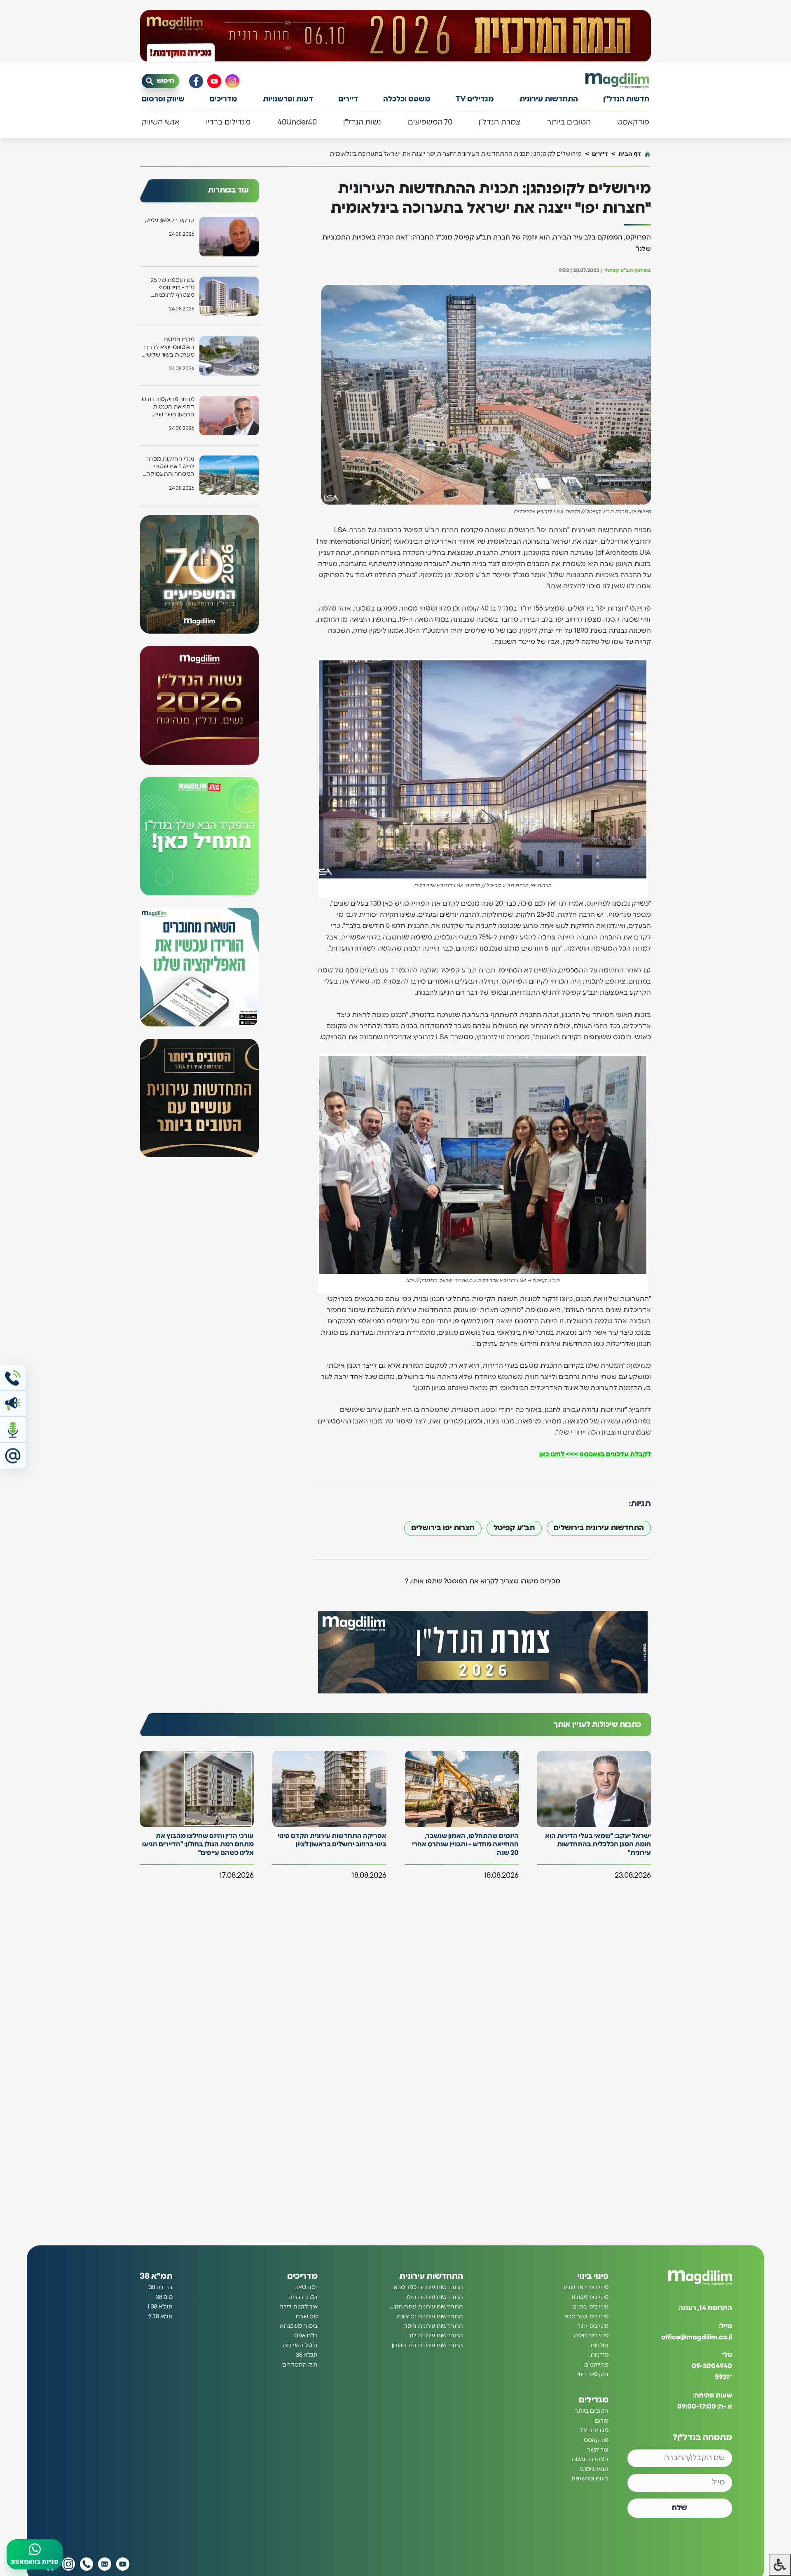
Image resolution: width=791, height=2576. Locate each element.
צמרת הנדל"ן (500, 122)
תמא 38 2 (160, 2317)
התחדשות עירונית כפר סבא (428, 2287)
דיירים (348, 99)
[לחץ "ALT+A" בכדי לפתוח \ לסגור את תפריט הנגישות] (780, 2565)
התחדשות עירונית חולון (434, 2297)
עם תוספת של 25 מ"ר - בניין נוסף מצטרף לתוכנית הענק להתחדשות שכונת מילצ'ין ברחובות (172, 288)
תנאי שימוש (594, 2469)
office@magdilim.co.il (697, 2337)
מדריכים (223, 99)
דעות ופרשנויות (288, 99)
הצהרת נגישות (590, 2459)
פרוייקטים (596, 2365)
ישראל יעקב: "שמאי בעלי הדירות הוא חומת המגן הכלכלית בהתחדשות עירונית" (598, 1845)
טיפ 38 (164, 2297)
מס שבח (307, 2317)
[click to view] (395, 36)
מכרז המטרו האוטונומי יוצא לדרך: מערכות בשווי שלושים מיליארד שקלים (168, 348)
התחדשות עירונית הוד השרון (427, 2346)
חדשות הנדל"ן (626, 99)
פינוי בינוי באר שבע (586, 2287)
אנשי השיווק (161, 122)
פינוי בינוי (593, 2276)
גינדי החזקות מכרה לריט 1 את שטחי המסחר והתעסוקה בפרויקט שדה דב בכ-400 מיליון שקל (170, 467)
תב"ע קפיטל (514, 1528)
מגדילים (594, 2400)
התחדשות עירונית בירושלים (599, 1528)
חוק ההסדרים (300, 2365)
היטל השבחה (300, 2346)
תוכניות (599, 2346)
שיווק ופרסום (163, 99)
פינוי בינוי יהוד (593, 2326)
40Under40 (297, 122)
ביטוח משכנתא (299, 2326)
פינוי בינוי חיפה (591, 2336)
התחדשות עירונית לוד (436, 2336)
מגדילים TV (475, 99)
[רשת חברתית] (232, 81)
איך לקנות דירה (298, 2307)
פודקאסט (633, 122)
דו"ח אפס (306, 2336)
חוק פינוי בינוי (593, 2374)
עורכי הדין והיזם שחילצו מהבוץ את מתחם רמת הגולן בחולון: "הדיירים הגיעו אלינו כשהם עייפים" (198, 1845)
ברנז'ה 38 (161, 2287)
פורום (602, 2421)
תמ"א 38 (156, 2276)
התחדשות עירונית (549, 99)
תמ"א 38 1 (160, 2307)
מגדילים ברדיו (228, 122)
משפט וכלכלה (407, 99)
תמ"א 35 (307, 2355)
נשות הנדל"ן (362, 122)
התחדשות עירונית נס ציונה (430, 2317)
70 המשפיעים (430, 122)
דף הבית (630, 154)
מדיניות (599, 2355)
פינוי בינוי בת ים (590, 2307)
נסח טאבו (305, 2287)
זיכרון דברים (303, 2297)
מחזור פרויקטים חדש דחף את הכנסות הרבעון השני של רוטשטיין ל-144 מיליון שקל (168, 407)
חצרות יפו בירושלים (443, 1528)
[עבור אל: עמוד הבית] (617, 81)
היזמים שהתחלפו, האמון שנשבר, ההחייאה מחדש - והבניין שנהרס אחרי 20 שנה (465, 1845)
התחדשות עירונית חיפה (433, 2326)
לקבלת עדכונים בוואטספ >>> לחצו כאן (595, 1454)
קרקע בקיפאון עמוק (170, 221)
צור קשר (598, 2450)
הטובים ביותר (569, 122)
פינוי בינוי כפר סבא (586, 2317)
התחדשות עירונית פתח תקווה (426, 2307)
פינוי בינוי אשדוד (589, 2297)
